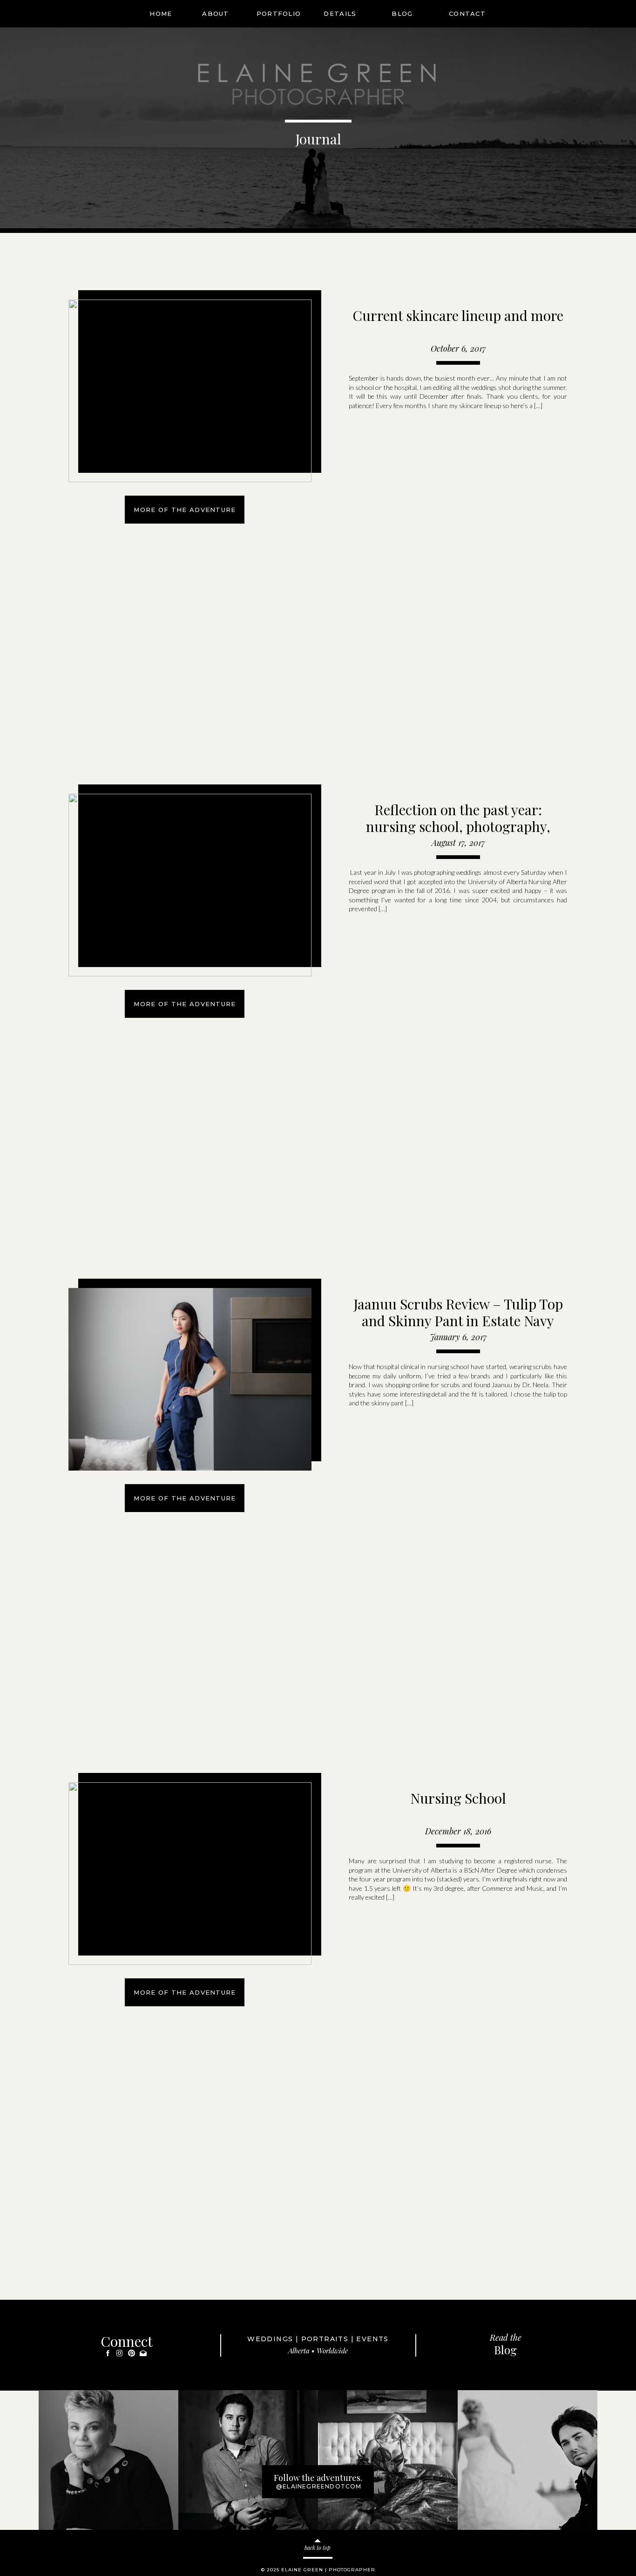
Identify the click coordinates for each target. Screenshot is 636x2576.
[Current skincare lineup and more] (190, 391)
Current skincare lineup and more (458, 315)
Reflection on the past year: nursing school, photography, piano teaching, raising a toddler (458, 826)
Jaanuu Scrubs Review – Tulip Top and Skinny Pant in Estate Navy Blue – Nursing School (458, 1321)
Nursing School (458, 1798)
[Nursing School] (190, 1874)
